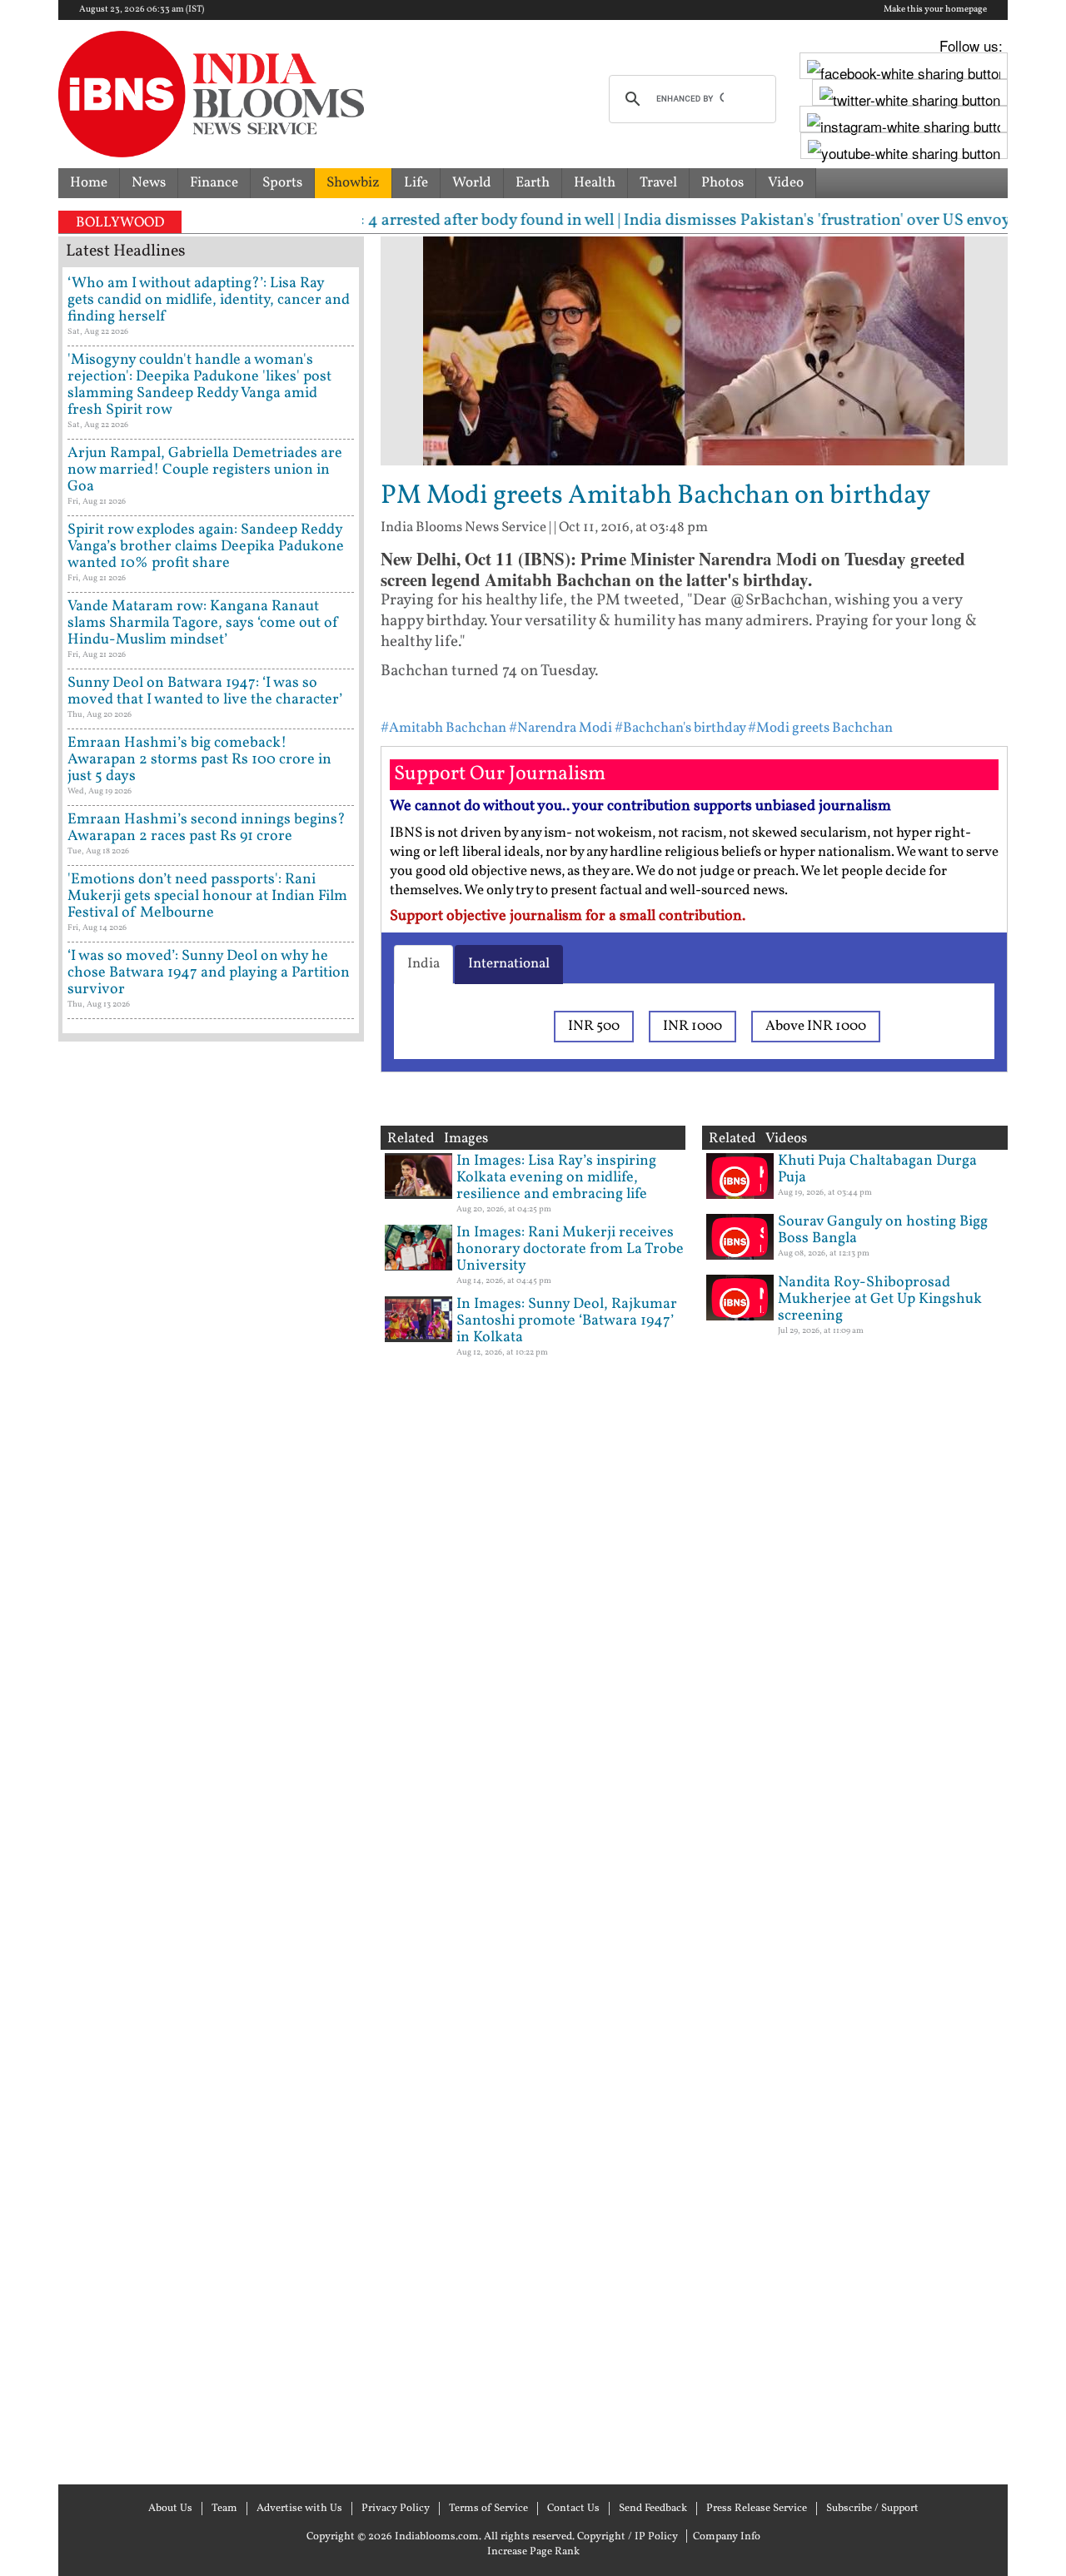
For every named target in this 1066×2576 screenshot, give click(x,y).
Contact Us (573, 2509)
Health (595, 183)
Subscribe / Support (872, 2509)
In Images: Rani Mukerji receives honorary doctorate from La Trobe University (570, 1249)
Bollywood (120, 223)
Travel (658, 183)
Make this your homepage (935, 10)
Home (89, 183)
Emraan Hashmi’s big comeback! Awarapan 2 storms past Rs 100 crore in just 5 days (199, 760)
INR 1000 (692, 1026)
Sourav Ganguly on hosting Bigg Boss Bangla (883, 1230)
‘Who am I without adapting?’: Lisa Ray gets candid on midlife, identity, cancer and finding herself (209, 300)
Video (786, 183)
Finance (214, 183)
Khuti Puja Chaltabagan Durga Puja (877, 1169)
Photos (722, 183)
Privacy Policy (396, 2509)
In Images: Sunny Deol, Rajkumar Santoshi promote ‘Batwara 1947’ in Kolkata (567, 1321)
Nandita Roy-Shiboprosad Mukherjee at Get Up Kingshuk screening (880, 1299)
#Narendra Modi (560, 728)
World (472, 183)
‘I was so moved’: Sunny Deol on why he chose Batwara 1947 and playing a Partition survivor (209, 973)
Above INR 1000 (816, 1026)
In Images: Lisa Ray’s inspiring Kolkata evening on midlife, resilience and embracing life (556, 1178)
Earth (533, 183)
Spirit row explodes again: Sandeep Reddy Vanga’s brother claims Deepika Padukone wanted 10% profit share (206, 547)
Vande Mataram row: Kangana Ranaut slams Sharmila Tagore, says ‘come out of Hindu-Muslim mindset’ (203, 623)
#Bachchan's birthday (680, 728)
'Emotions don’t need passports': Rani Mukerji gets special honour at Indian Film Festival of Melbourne (207, 896)
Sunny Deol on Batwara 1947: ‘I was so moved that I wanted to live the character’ (205, 691)
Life (416, 183)
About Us (170, 2509)
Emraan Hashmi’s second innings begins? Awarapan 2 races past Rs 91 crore (207, 828)
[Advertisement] (211, 1761)
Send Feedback (653, 2509)
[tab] (423, 964)
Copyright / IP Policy (628, 2537)
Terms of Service (488, 2509)
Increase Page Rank (533, 2552)
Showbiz (353, 183)
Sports (282, 183)
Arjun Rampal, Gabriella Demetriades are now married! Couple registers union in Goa (205, 470)
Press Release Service (757, 2509)
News (149, 183)
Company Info (727, 2537)
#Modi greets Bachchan (820, 728)
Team (224, 2509)
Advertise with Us (299, 2509)
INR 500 (594, 1026)
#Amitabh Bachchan (443, 728)
